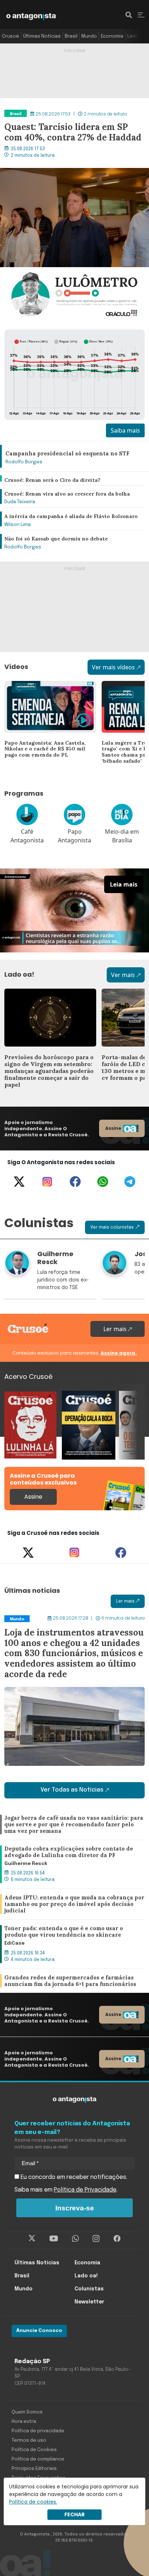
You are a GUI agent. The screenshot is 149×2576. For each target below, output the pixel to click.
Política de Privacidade (85, 2190)
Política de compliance (38, 2459)
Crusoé (10, 36)
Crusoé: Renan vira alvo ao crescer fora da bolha (71, 490)
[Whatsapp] (103, 1182)
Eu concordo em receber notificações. (73, 2177)
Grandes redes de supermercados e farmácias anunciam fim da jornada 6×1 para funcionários (69, 1981)
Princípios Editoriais (34, 2469)
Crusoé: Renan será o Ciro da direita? (55, 476)
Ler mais (116, 1329)
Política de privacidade (38, 2431)
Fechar (74, 2514)
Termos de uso (29, 2440)
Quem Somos (27, 2412)
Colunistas (89, 2289)
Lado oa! (137, 36)
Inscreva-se (75, 2208)
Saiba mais (125, 430)
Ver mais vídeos (113, 667)
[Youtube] (54, 2239)
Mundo (89, 36)
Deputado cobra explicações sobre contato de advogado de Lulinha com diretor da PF (67, 1854)
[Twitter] (19, 1182)
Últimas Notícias (42, 36)
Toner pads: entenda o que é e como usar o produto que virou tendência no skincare (64, 1934)
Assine (113, 1128)
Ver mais (123, 975)
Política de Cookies (34, 2450)
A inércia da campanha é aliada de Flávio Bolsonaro (74, 512)
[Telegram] (130, 1182)
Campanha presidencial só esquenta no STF (64, 445)
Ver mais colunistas (112, 1228)
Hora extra (24, 2422)
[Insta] (96, 2239)
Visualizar (18, 1395)
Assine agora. (119, 1353)
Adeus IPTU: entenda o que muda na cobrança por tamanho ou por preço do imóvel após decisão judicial (73, 1904)
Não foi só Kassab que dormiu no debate (60, 535)
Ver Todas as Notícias (72, 1790)
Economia (112, 36)
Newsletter (89, 2302)
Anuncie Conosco (39, 2331)
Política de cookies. (33, 2502)
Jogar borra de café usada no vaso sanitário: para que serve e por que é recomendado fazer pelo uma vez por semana (72, 1825)
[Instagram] (47, 1182)
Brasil (71, 36)
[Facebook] (75, 1182)
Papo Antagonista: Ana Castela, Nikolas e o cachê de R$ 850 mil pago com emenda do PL (47, 694)
